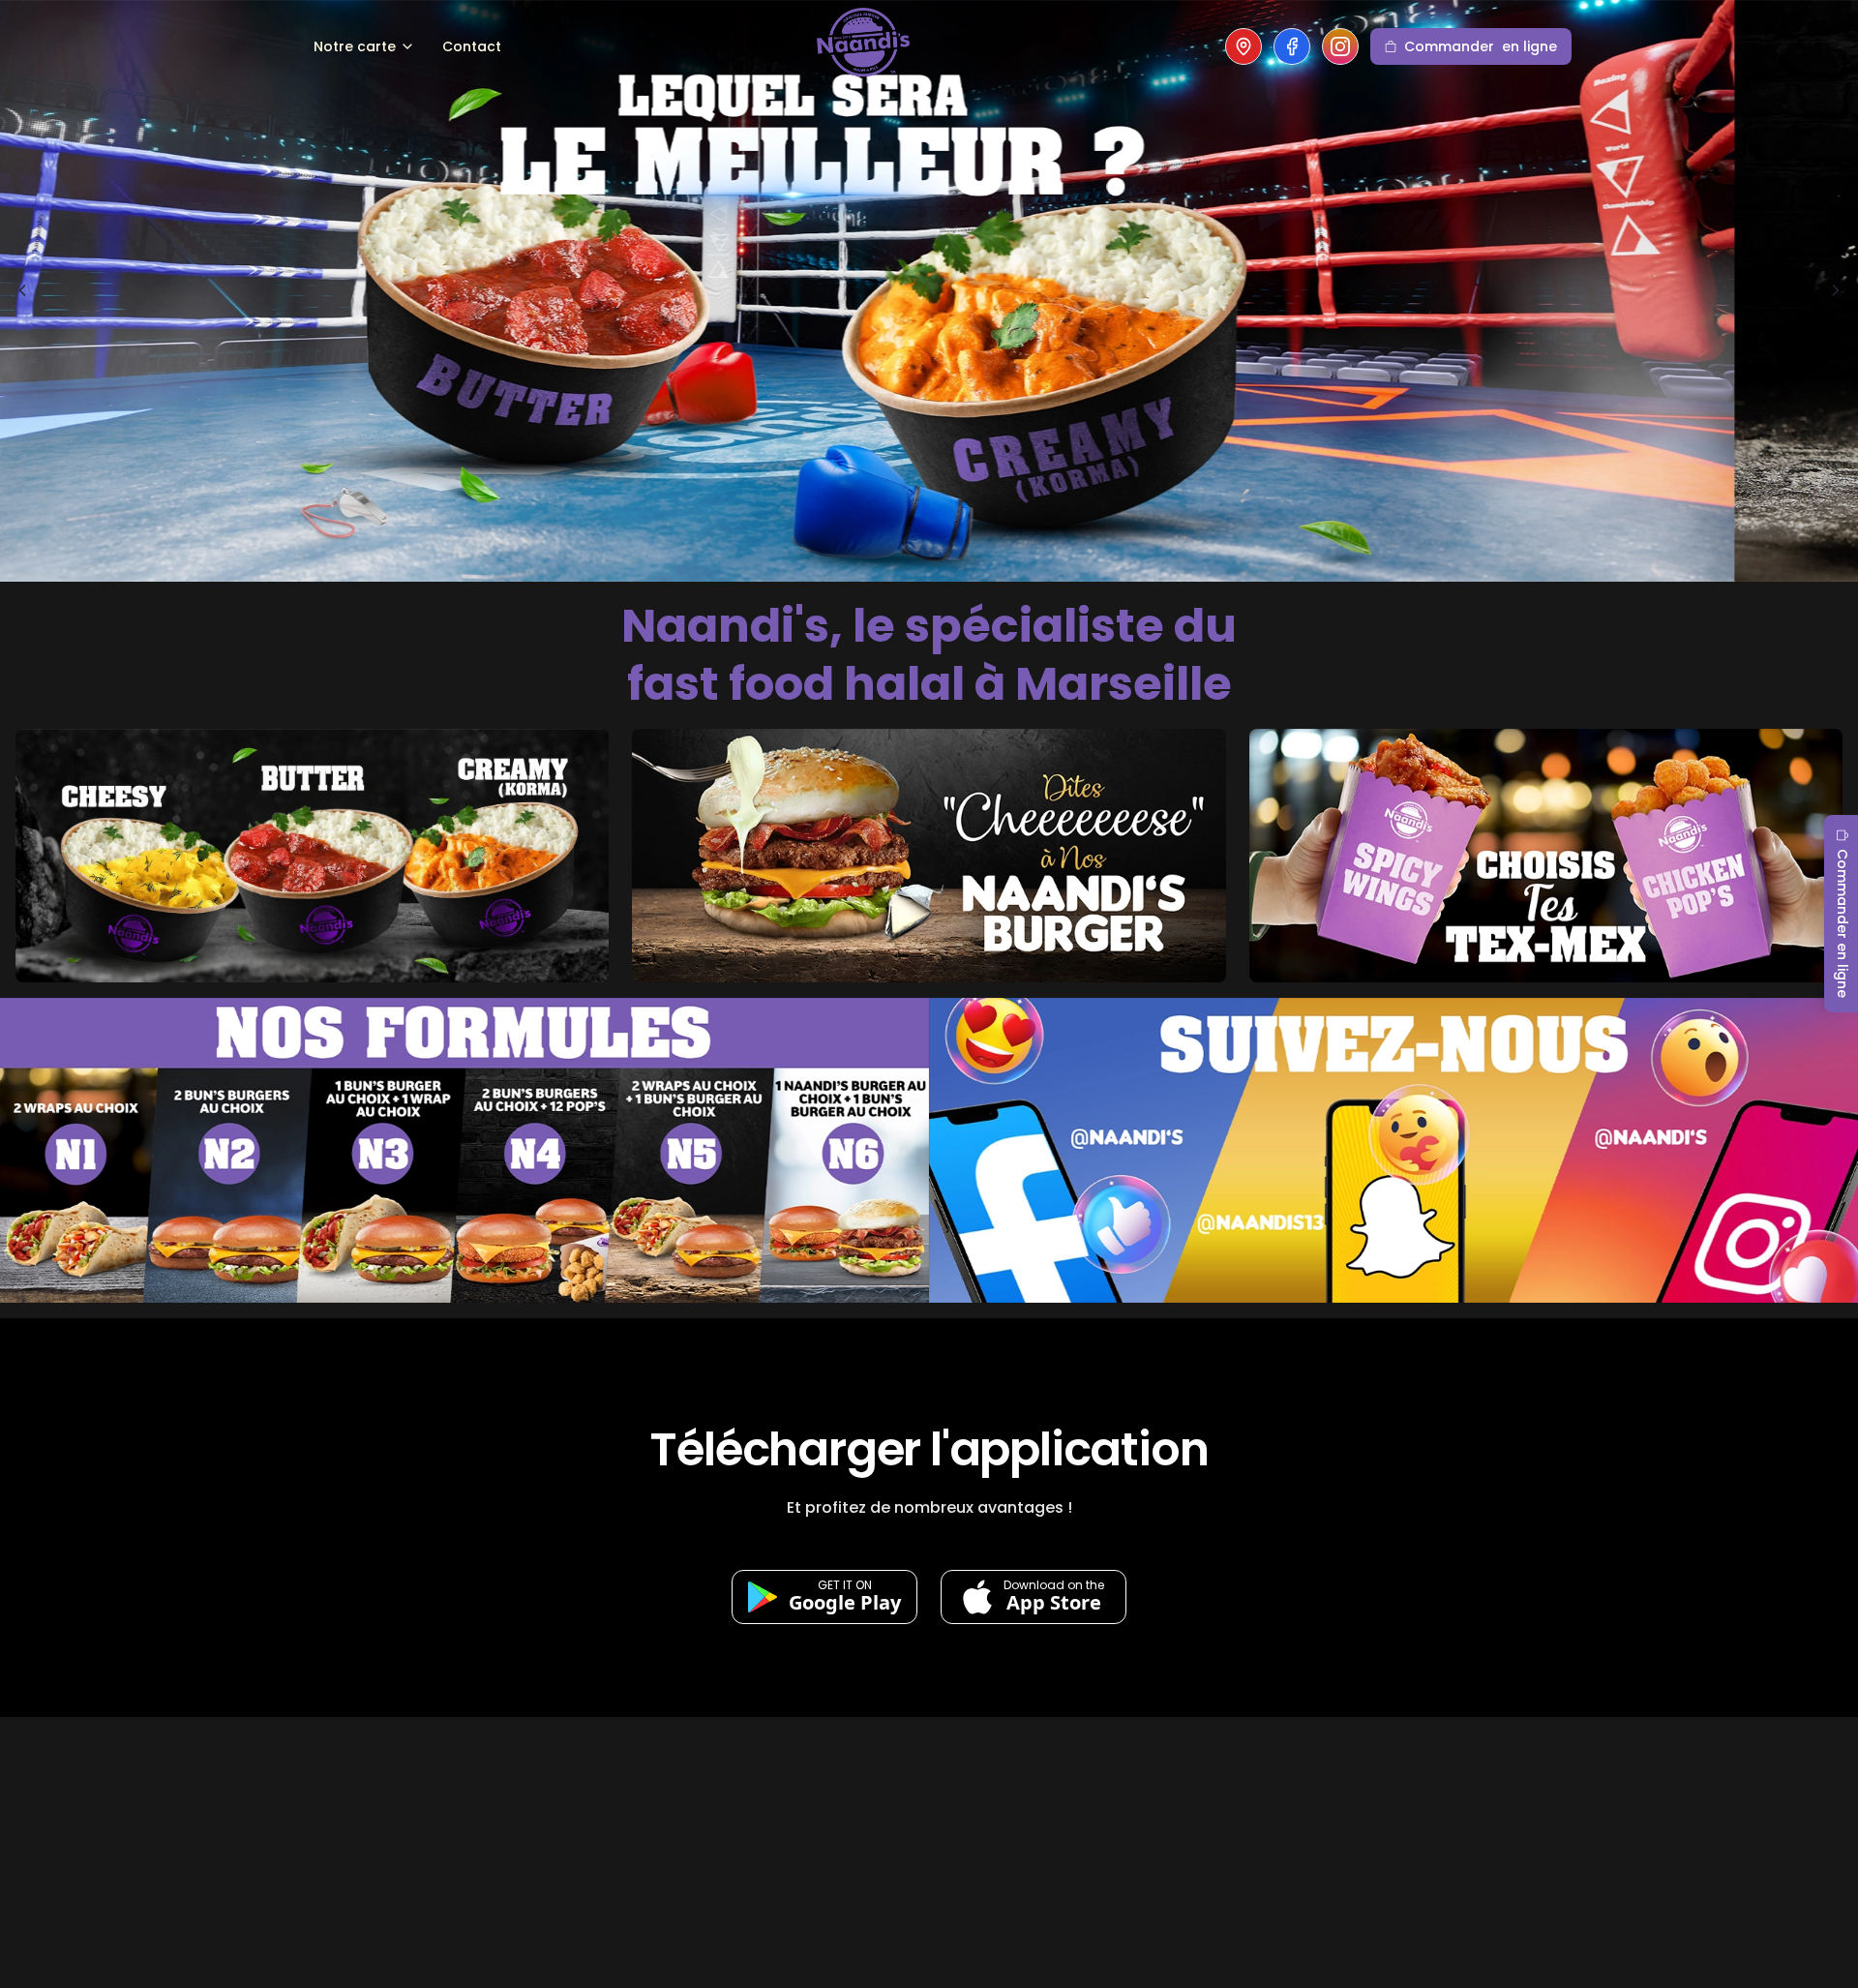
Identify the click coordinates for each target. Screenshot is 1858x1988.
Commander (1481, 46)
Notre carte (355, 46)
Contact (472, 46)
